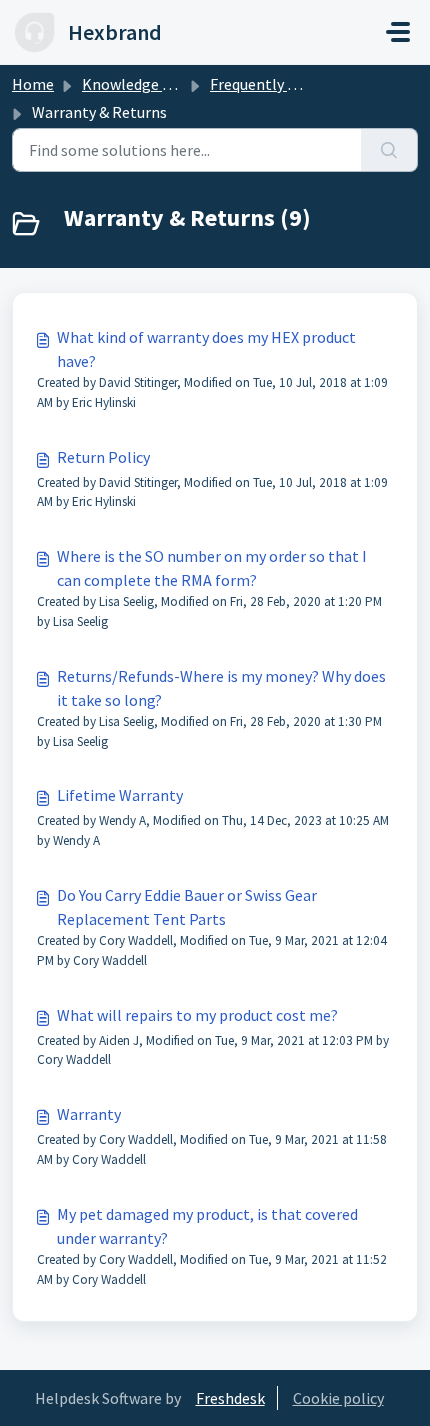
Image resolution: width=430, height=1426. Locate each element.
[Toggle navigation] (398, 32)
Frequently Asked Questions (305, 84)
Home (33, 84)
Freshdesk (230, 1398)
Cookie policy (338, 1398)
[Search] (389, 150)
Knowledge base (138, 84)
